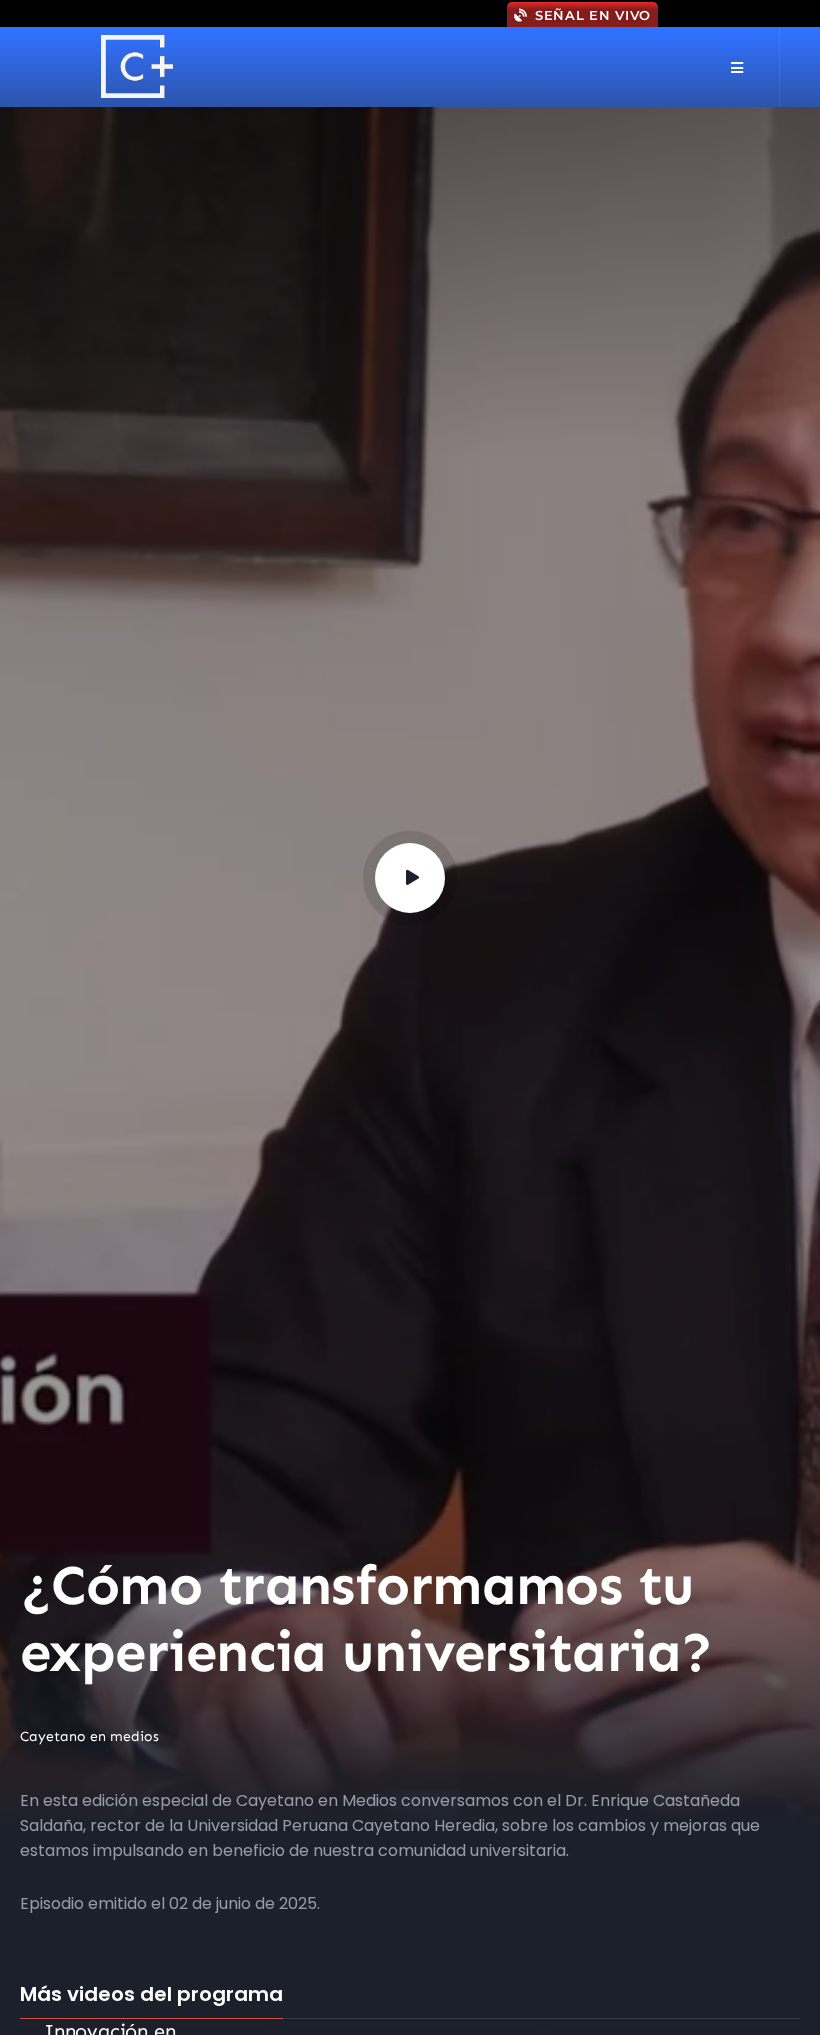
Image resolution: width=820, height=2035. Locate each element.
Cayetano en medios (89, 1736)
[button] (736, 67)
